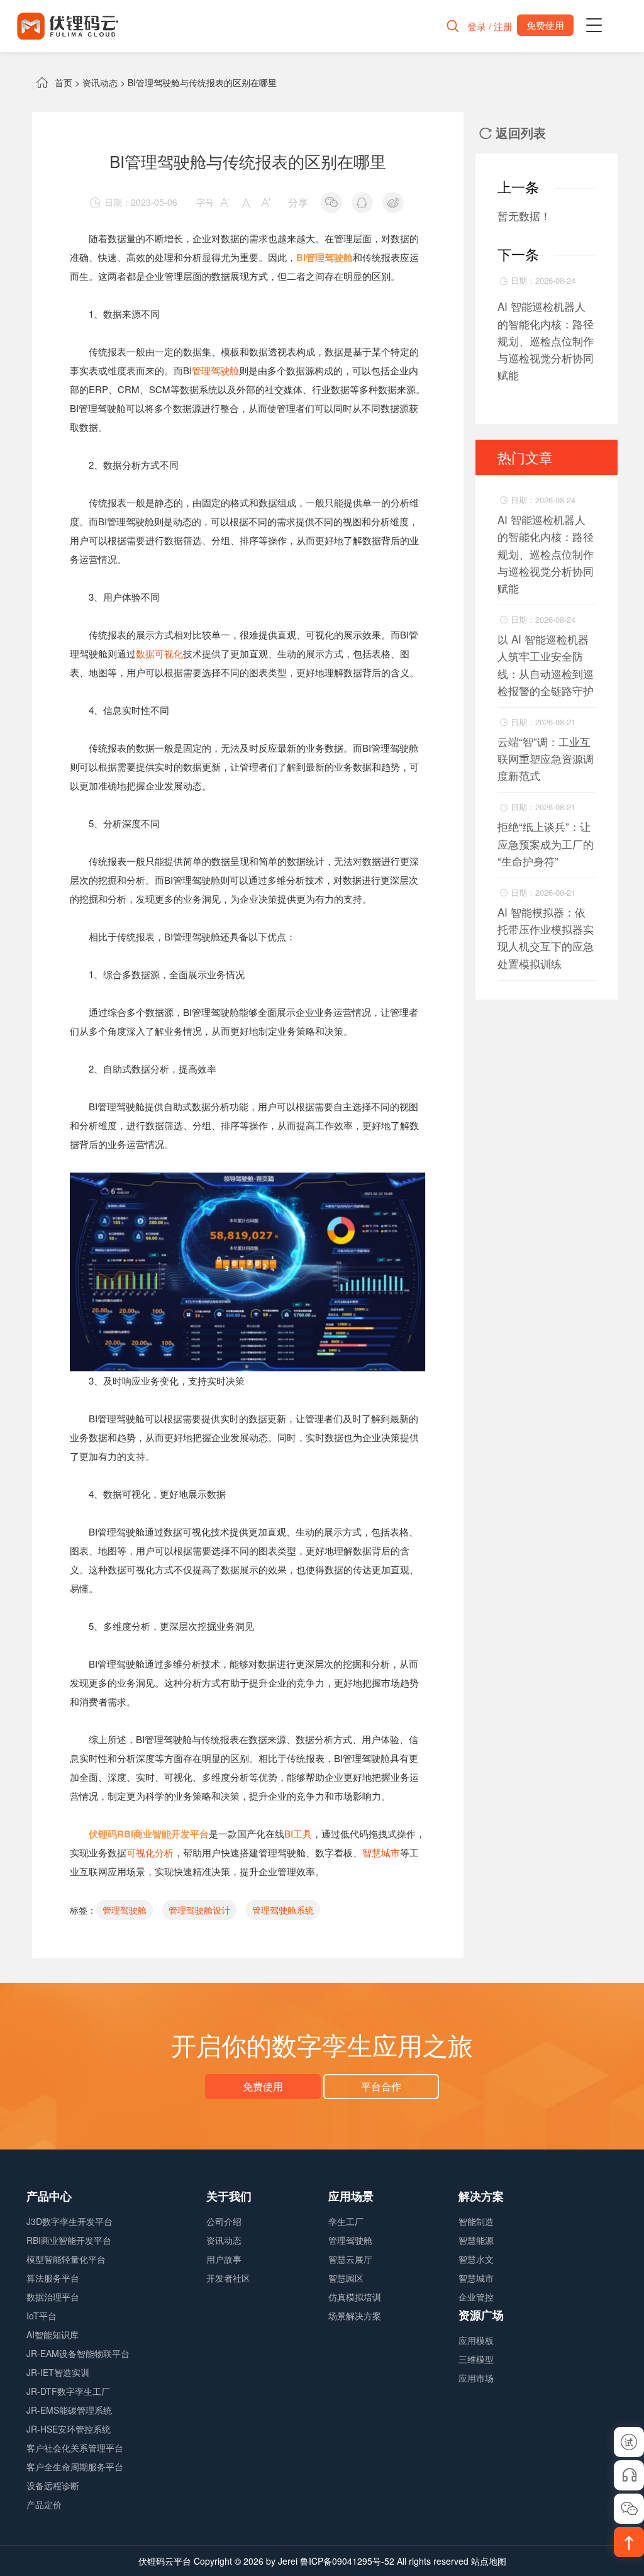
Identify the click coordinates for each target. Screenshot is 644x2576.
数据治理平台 (53, 2297)
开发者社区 (228, 2278)
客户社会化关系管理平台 (75, 2448)
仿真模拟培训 (355, 2297)
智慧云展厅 (350, 2259)
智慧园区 (346, 2278)
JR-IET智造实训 (58, 2372)
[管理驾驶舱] (248, 1182)
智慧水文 (476, 2259)
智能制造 (476, 2221)
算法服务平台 (53, 2278)
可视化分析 (150, 1852)
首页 (64, 82)
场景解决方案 (355, 2316)
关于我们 (229, 2196)
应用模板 (476, 2340)
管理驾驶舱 (215, 370)
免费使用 (263, 2086)
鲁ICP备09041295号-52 (347, 2561)
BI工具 (298, 1833)
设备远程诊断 (53, 2485)
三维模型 (476, 2359)
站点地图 (489, 2561)
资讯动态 (100, 82)
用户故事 (224, 2259)
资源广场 (481, 2315)
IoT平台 (42, 2316)
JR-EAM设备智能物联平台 (78, 2353)
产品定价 (44, 2504)
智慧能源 (476, 2240)
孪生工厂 (346, 2221)
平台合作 (381, 2086)
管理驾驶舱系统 (283, 1910)
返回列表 (513, 132)
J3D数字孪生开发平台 (69, 2221)
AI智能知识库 (53, 2334)
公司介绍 (224, 2221)
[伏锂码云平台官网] (68, 26)
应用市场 (476, 2378)
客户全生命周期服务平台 (75, 2467)
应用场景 (351, 2196)
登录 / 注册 (490, 26)
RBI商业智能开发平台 (69, 2240)
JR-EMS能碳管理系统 (69, 2410)
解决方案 (481, 2196)
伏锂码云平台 (165, 2561)
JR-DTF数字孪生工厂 (68, 2391)
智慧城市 (381, 1852)
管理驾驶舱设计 (199, 1910)
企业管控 (476, 2297)
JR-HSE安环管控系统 (69, 2429)
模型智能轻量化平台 (66, 2259)
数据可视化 (159, 653)
